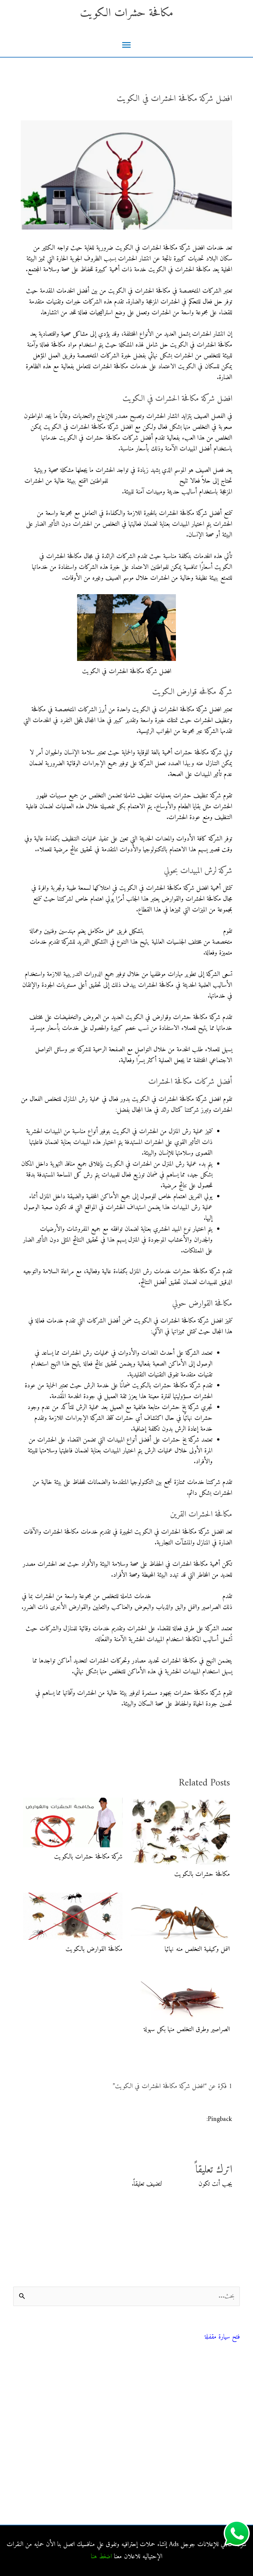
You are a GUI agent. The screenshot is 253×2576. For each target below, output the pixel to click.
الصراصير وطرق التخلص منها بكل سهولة (187, 2030)
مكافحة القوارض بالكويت (94, 1949)
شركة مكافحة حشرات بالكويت (88, 1857)
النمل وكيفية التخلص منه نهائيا (197, 1949)
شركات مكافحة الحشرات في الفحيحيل (198, 2472)
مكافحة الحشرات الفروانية (213, 2487)
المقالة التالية (24, 1737)
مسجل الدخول (180, 2184)
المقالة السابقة (228, 1737)
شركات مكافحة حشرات (213, 2396)
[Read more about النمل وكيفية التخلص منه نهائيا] (181, 1916)
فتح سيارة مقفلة (222, 2337)
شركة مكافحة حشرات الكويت (144, 481)
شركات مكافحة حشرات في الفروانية (201, 2502)
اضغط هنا (101, 2557)
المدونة (233, 2366)
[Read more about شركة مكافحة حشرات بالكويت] (73, 1823)
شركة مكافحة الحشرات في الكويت (183, 931)
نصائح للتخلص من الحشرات (210, 2411)
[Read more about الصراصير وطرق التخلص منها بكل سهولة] (181, 1994)
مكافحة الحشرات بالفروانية (212, 2442)
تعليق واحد (221, 112)
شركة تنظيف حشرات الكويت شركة (164, 2119)
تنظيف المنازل (225, 2381)
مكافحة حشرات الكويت (127, 13)
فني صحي (231, 2329)
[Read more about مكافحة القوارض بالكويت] (73, 1916)
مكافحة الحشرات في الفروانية (209, 2457)
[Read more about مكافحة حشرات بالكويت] (181, 1831)
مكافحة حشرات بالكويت (202, 1874)
